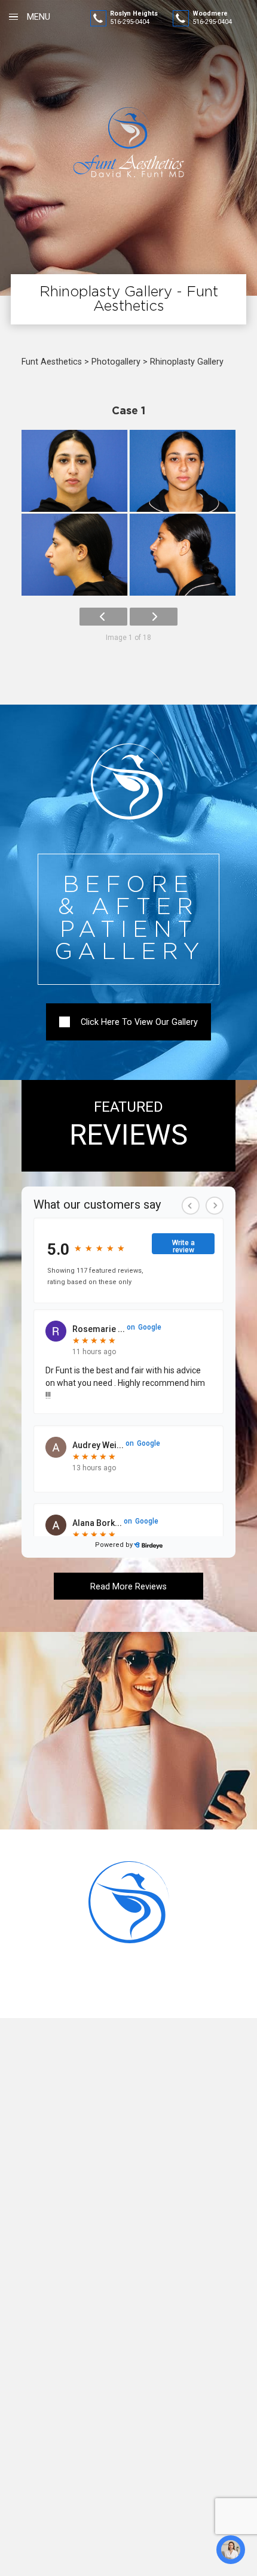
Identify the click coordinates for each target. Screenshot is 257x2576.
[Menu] (13, 17)
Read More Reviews (128, 1586)
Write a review (183, 1246)
